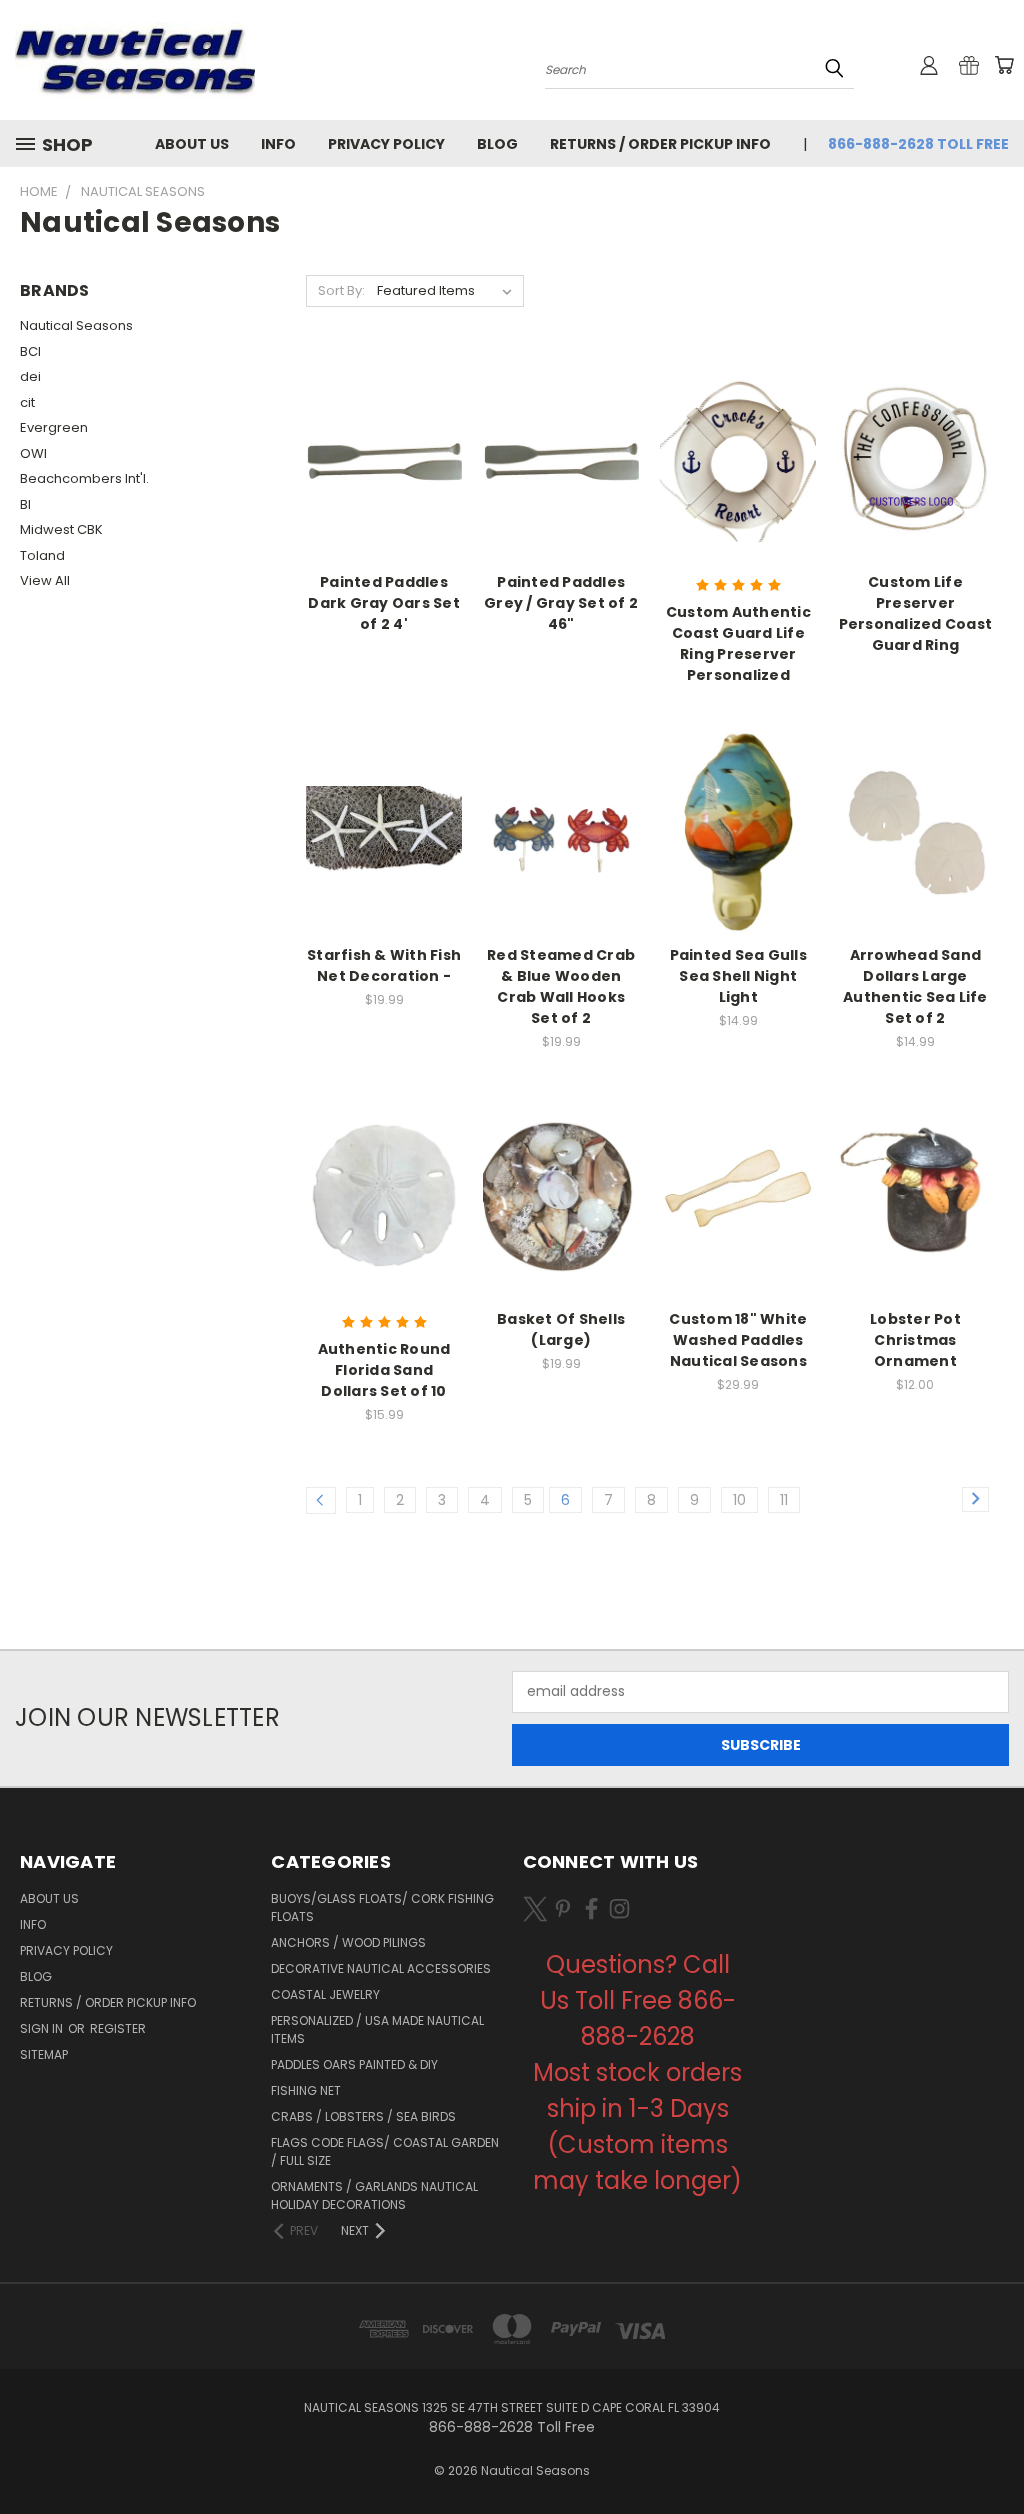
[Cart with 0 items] (1004, 65)
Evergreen (54, 427)
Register (118, 2028)
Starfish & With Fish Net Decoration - (384, 965)
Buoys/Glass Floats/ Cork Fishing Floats (382, 1907)
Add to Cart (384, 865)
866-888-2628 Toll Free (918, 144)
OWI (33, 453)
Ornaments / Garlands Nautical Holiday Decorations (374, 2195)
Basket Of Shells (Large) (561, 1329)
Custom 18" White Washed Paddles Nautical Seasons (738, 1340)
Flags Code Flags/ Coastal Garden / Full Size (385, 2151)
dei (30, 376)
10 (739, 1500)
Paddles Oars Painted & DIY (354, 2064)
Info (278, 144)
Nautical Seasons (76, 325)
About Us (192, 144)
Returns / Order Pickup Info (660, 144)
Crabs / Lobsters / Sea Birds (363, 2116)
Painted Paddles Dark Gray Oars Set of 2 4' (384, 603)
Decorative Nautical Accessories (381, 1968)
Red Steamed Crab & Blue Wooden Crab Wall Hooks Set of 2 (561, 986)
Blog (497, 144)
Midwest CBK (61, 529)
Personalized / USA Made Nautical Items (377, 2029)
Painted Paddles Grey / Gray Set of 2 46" (561, 603)
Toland (42, 555)
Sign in (43, 2028)
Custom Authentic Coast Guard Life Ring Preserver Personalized (738, 643)
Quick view (384, 435)
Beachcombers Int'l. (84, 478)
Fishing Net (306, 2090)
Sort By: (341, 290)
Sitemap (44, 2054)
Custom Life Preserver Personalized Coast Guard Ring (916, 613)
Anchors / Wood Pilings (348, 1942)
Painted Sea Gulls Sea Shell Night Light (738, 976)
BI (25, 504)
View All (45, 580)
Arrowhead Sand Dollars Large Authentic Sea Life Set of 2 (915, 986)
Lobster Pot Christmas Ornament (915, 1340)
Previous (993, 2451)
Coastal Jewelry (325, 1994)
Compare (377, 474)
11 (784, 1500)
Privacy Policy (386, 144)
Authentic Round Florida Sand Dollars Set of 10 (384, 1370)
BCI (30, 351)
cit (27, 402)
